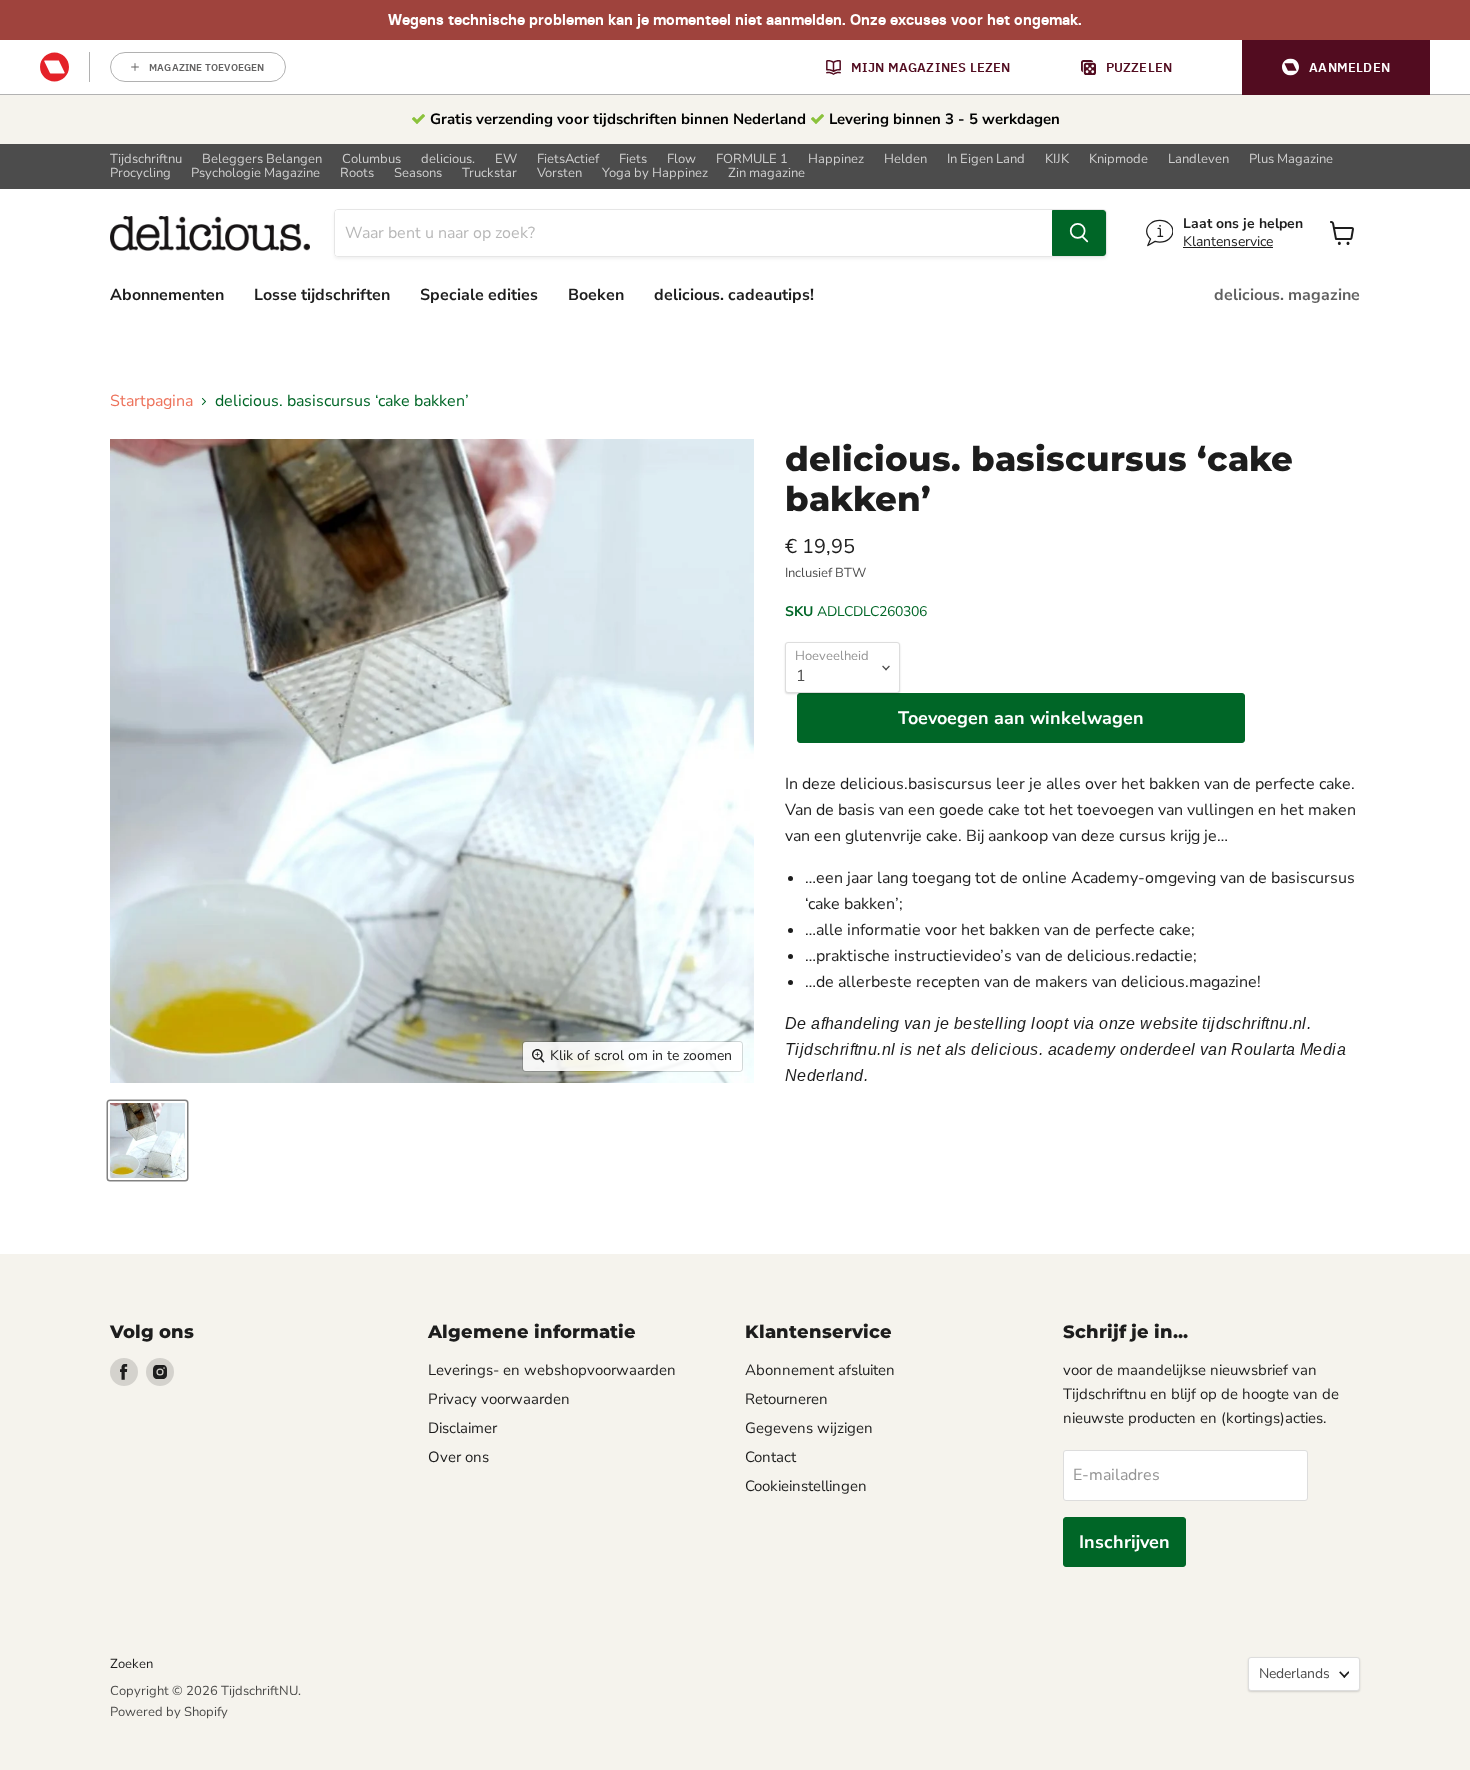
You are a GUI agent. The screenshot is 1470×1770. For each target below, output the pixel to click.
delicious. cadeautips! (734, 295)
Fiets (633, 159)
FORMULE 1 (752, 159)
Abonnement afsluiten (820, 1370)
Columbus (371, 159)
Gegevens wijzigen (809, 1428)
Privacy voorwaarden (499, 1399)
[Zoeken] (1079, 233)
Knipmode (1118, 159)
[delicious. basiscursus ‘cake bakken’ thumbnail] (147, 1140)
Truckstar (489, 173)
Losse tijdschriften (322, 295)
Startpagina (151, 401)
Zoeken (131, 1664)
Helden (905, 159)
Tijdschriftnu (146, 159)
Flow (681, 159)
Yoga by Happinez (655, 173)
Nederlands (1294, 1673)
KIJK (1057, 159)
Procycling (140, 173)
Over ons (458, 1457)
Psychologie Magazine (255, 173)
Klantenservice (1228, 241)
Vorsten (559, 173)
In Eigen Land (986, 159)
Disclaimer (462, 1428)
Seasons (418, 173)
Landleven (1198, 159)
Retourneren (786, 1399)
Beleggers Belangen (262, 159)
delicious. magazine (1287, 295)
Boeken (596, 295)
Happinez (836, 159)
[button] (1336, 67)
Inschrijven (1124, 1542)
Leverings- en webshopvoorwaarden (552, 1370)
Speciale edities (479, 295)
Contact (770, 1457)
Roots (357, 173)
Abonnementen (167, 295)
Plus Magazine (1291, 159)
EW (506, 159)
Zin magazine (766, 173)
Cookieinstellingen (806, 1486)
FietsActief (568, 159)
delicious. (448, 159)
